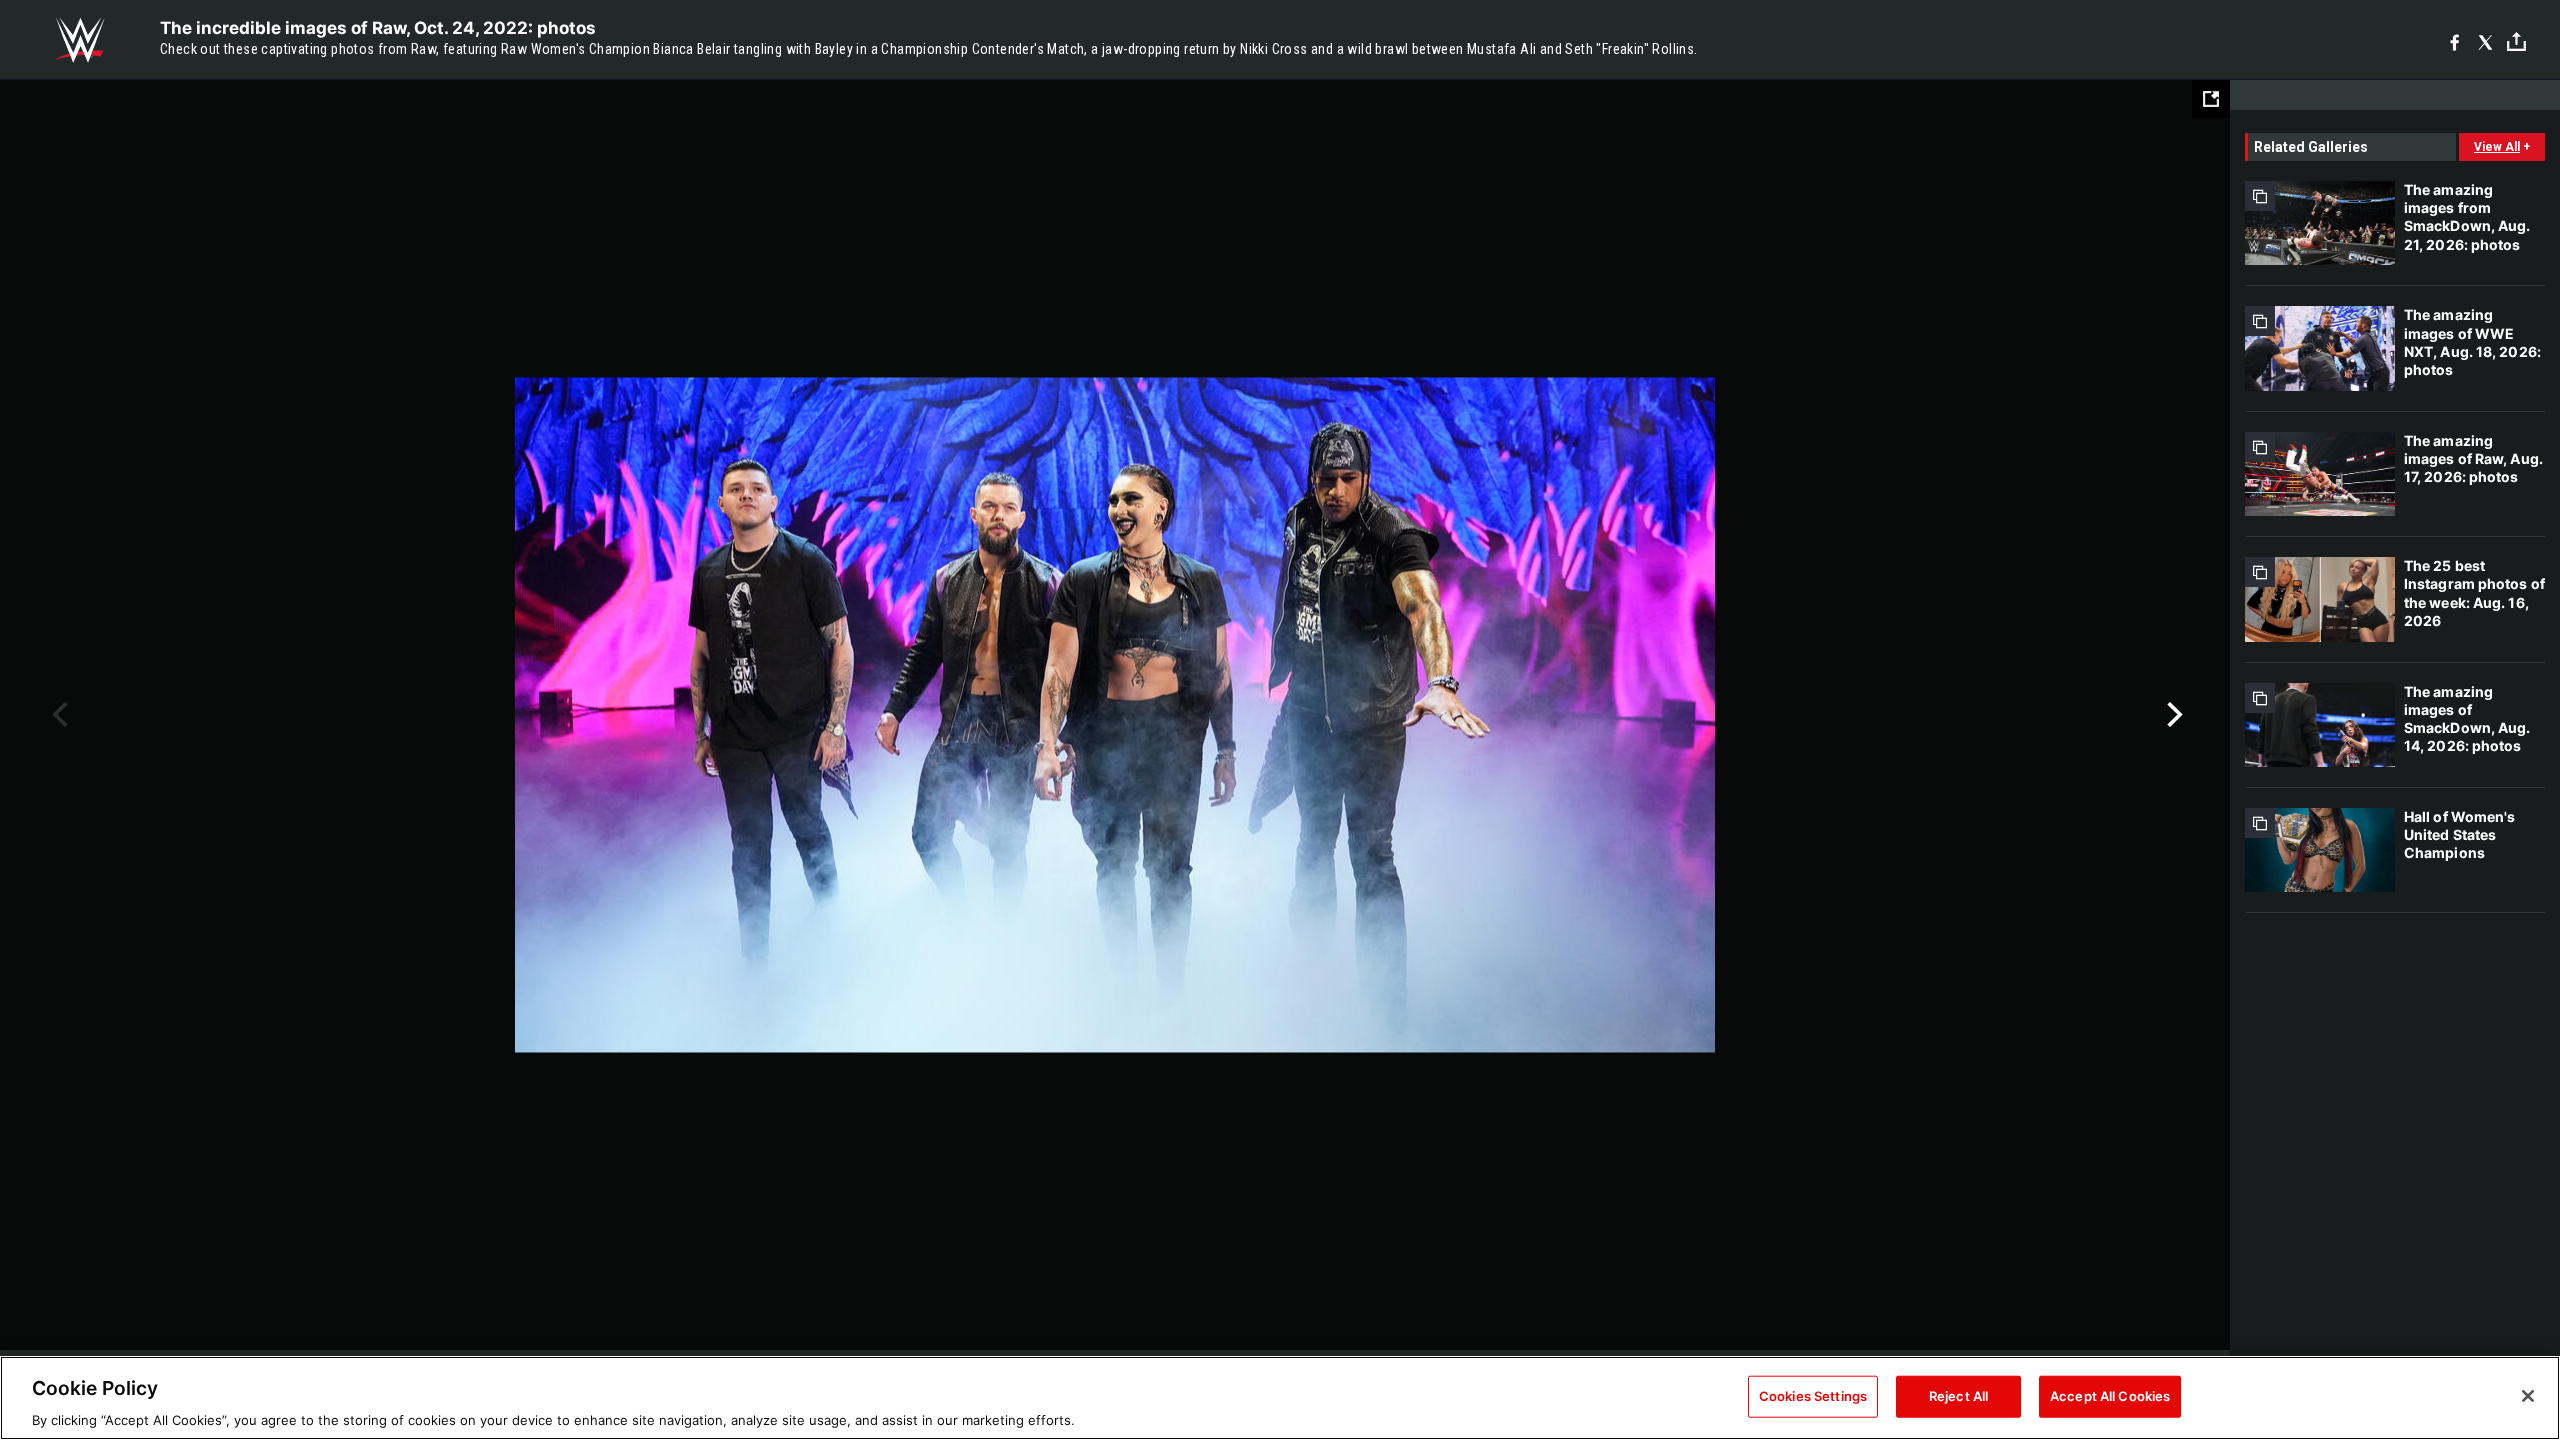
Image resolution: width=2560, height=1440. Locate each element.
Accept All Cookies (2110, 1395)
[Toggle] (2516, 40)
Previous (57, 715)
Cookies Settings (1813, 1395)
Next (2172, 715)
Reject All (1958, 1395)
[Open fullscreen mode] (2211, 99)
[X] (2485, 40)
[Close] (2528, 1396)
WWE (80, 40)
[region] (1280, 1398)
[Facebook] (2454, 40)
